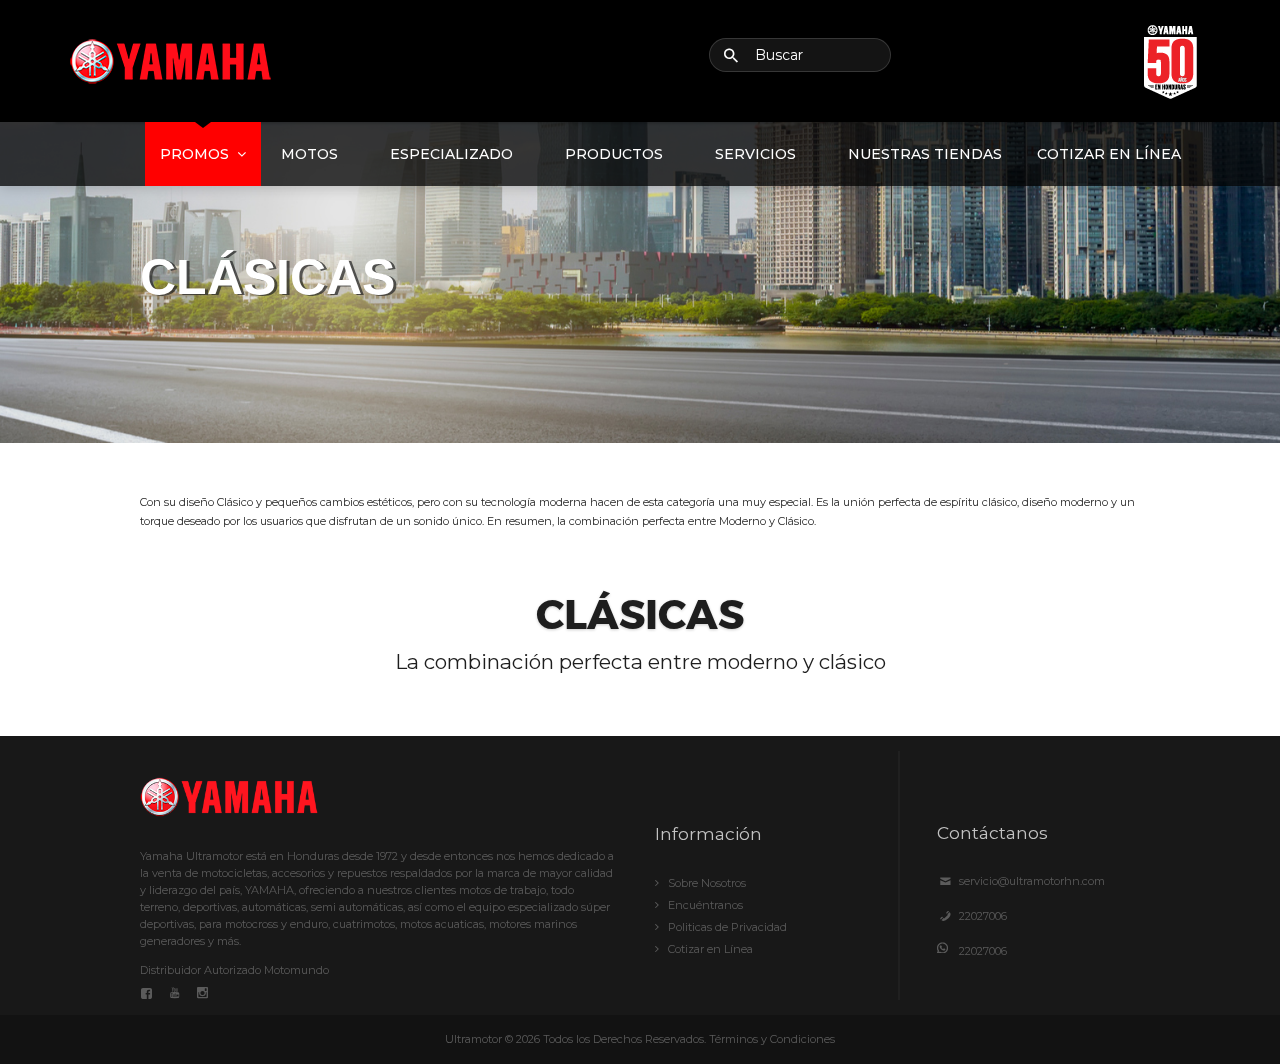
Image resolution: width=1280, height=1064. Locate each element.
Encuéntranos (705, 905)
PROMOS (194, 154)
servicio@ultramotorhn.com (1032, 881)
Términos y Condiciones (772, 1039)
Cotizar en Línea (1109, 154)
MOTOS (309, 154)
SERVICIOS (755, 154)
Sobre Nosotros (707, 883)
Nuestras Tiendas (925, 154)
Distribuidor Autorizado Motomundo (234, 970)
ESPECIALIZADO (451, 154)
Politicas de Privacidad (727, 927)
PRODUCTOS (614, 154)
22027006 (983, 916)
